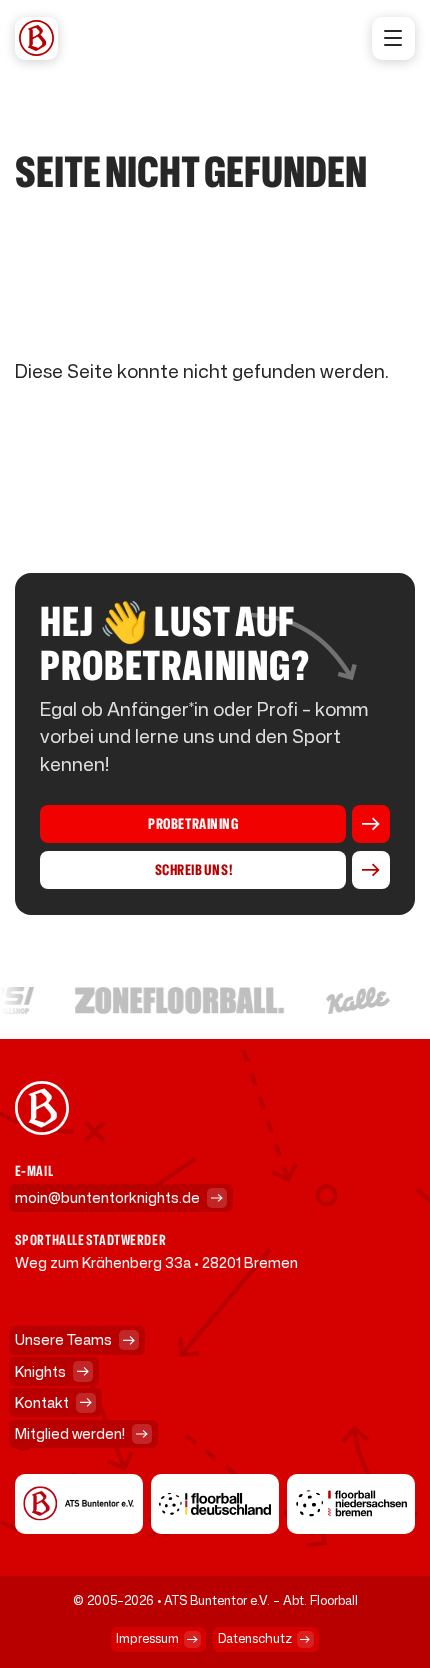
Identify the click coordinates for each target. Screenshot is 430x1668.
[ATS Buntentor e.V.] (79, 1504)
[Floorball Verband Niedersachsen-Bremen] (351, 1504)
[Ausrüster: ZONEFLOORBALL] (177, 1000)
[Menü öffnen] (394, 39)
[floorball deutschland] (215, 1504)
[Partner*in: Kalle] (356, 1000)
